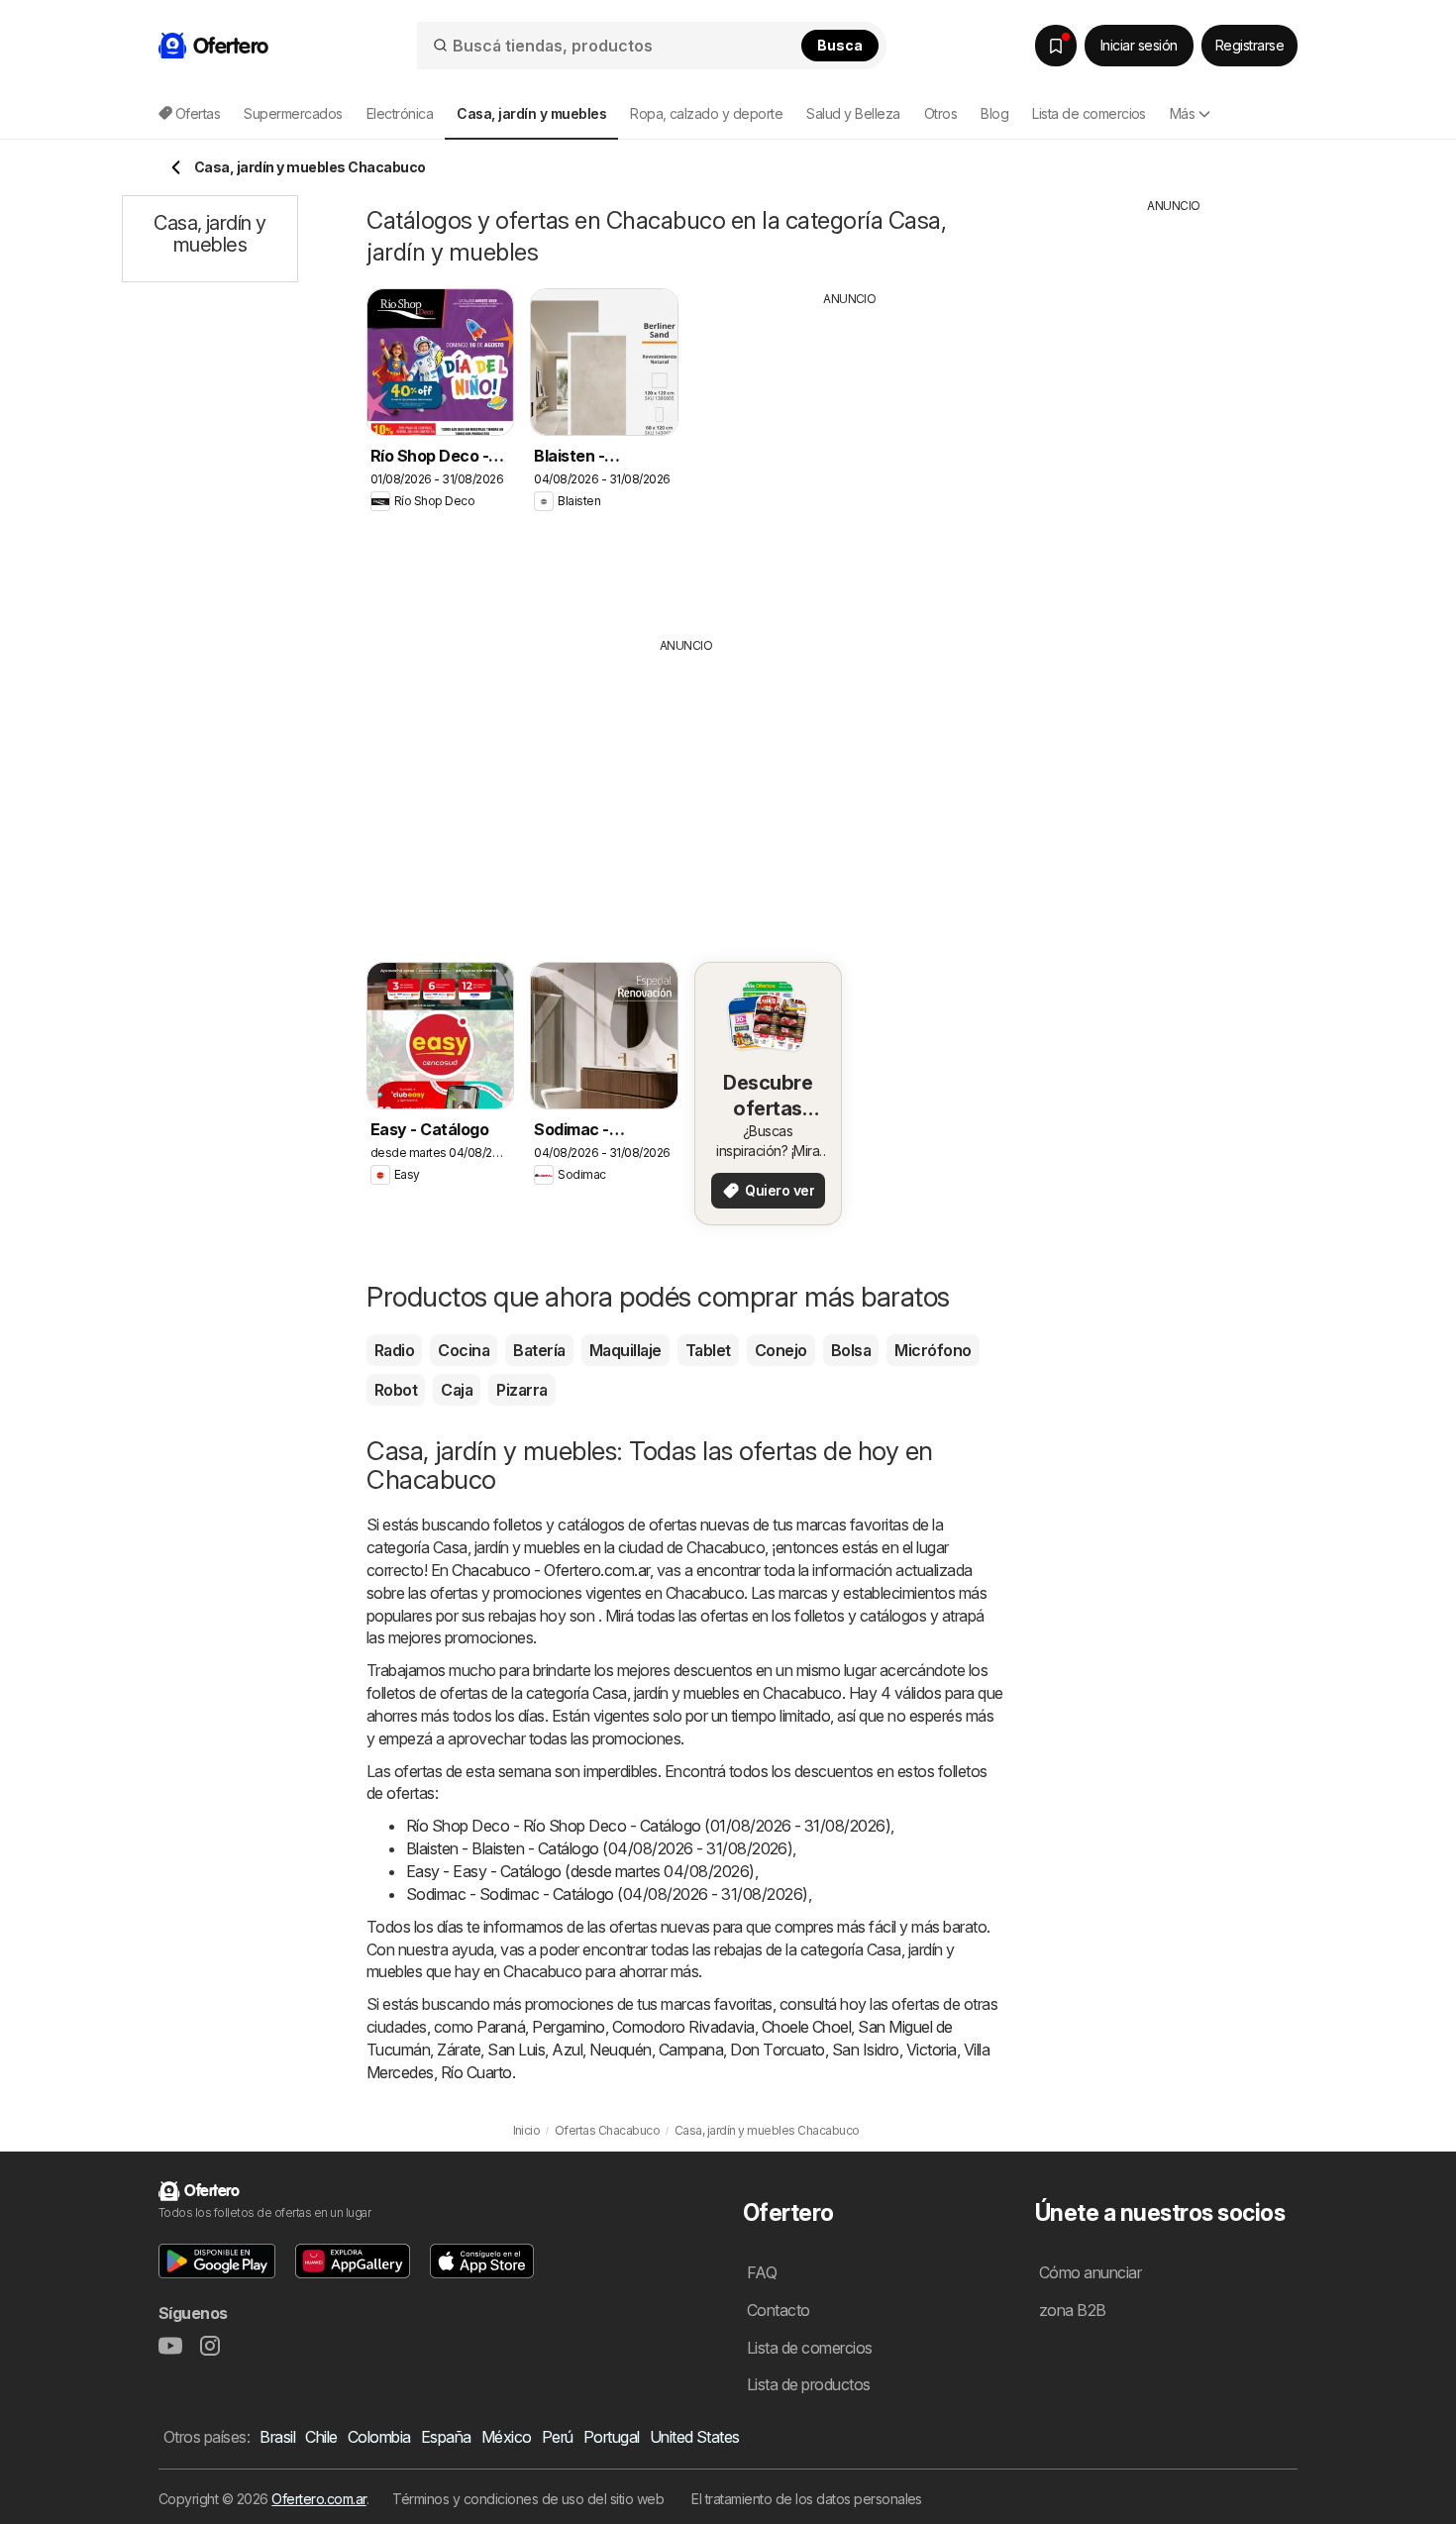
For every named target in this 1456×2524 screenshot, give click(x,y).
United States (695, 2437)
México (507, 2437)
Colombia (379, 2437)
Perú (558, 2437)
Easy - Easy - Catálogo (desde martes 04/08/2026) (580, 1871)
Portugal (612, 2437)
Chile (321, 2437)
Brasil (277, 2437)
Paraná (501, 2027)
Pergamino (568, 2027)
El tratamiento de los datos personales (807, 2499)
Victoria (932, 2050)
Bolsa (851, 1350)
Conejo (781, 1350)
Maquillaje (625, 1350)
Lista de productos (809, 2384)
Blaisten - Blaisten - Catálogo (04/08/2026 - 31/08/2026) (599, 1848)
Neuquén (620, 2050)
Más (1182, 113)
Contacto (779, 2310)
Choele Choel (807, 2027)
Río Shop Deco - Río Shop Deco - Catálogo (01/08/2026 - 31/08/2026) (648, 1826)
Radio (394, 1350)
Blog (994, 113)
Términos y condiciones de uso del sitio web (528, 2499)
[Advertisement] (850, 457)
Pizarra (521, 1390)
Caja (457, 1390)
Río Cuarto (476, 2072)
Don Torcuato (778, 2050)
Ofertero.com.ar (318, 2499)
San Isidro (866, 2050)
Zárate (459, 2050)
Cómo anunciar (1090, 2272)
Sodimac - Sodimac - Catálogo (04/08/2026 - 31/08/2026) (607, 1894)
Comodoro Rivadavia (683, 2027)
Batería (539, 1350)
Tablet (708, 1350)
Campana (691, 2050)
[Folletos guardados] (1056, 46)
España (446, 2437)
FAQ (762, 2272)
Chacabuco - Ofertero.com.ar (550, 1570)
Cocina (464, 1350)
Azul (567, 2050)
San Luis (516, 2050)
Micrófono (933, 1350)
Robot (396, 1390)
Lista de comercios (1089, 113)
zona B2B (1073, 2310)
